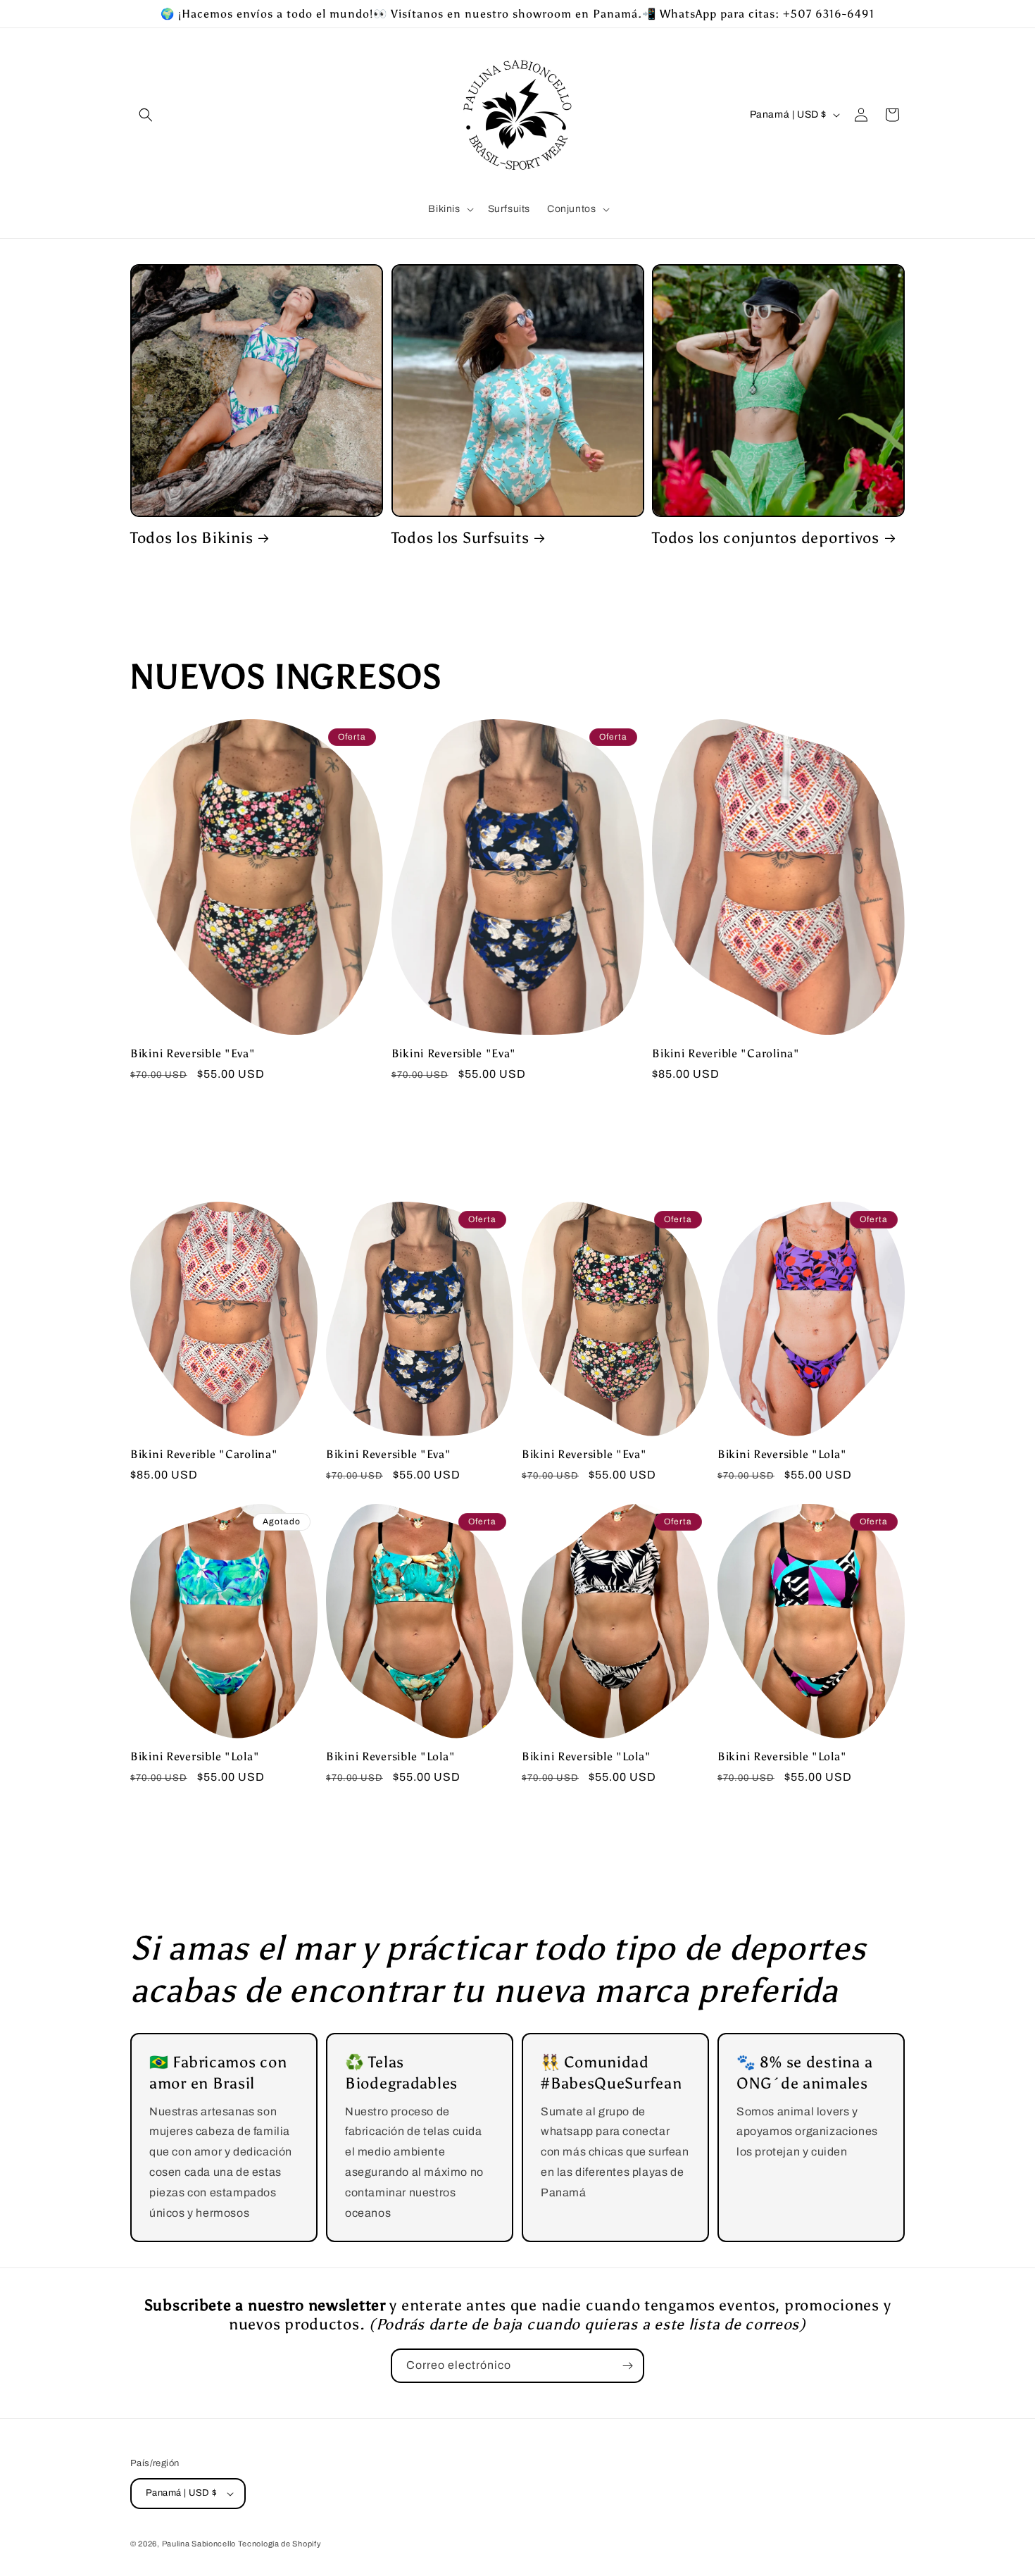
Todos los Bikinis (192, 538)
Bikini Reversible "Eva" (193, 1053)
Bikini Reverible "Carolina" (726, 1053)
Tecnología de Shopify (280, 2544)
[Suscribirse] (627, 2366)
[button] (146, 115)
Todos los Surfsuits (460, 538)
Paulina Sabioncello (200, 2544)
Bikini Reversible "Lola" (782, 1454)
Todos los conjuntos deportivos (766, 538)
